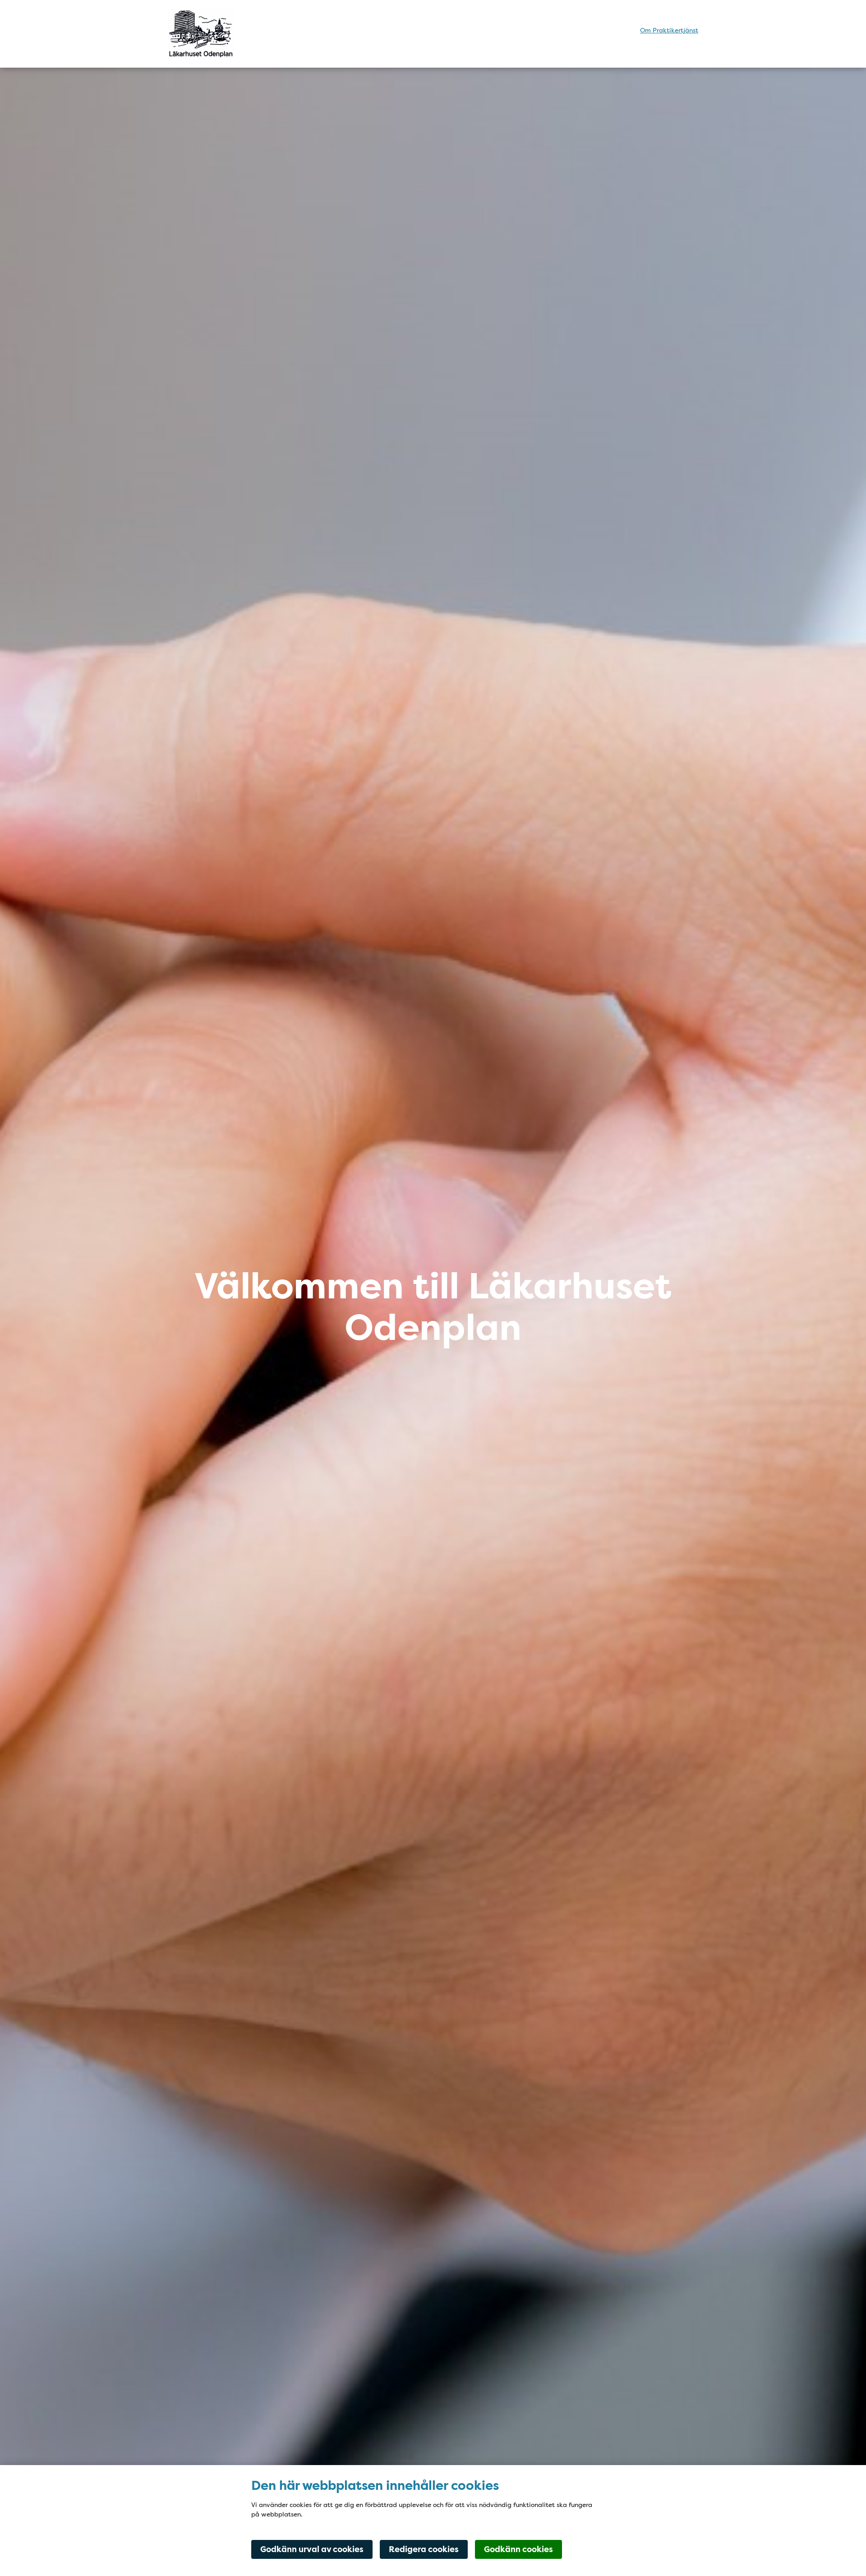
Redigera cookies (424, 2549)
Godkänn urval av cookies (312, 2549)
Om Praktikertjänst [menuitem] (669, 30)
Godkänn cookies (518, 2549)
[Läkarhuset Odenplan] (247, 34)
